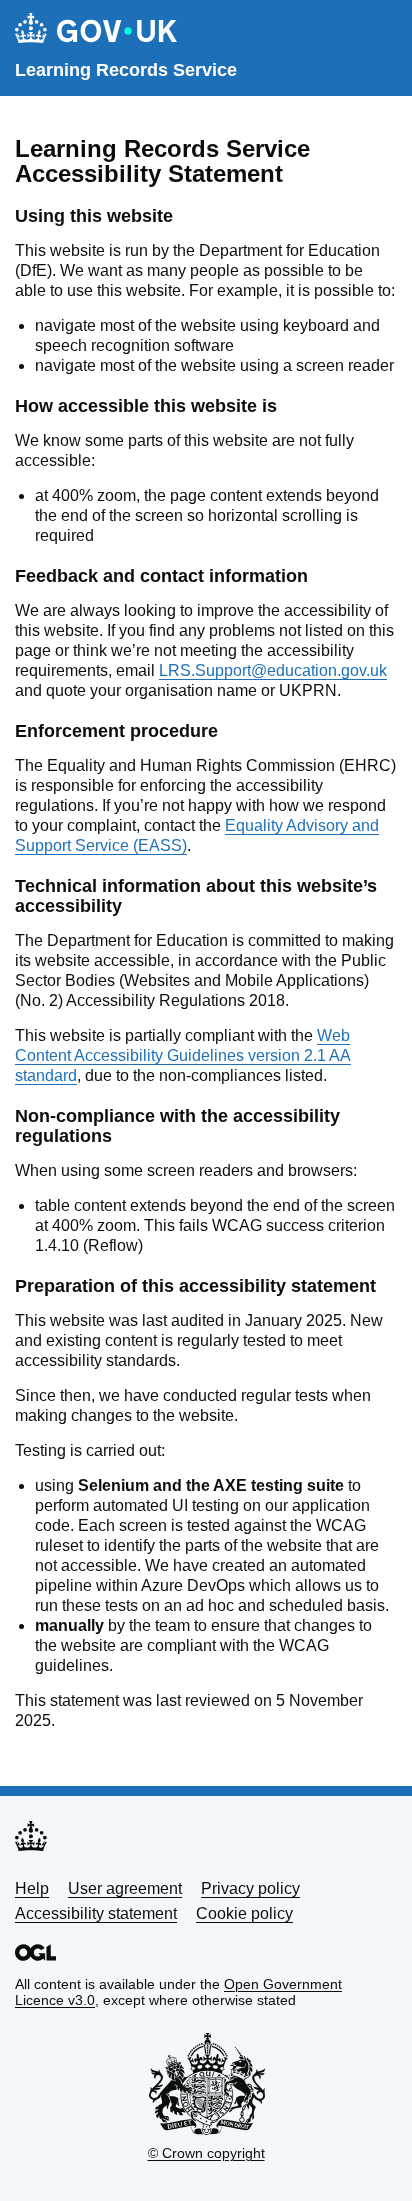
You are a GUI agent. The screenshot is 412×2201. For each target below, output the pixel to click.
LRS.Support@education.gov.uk (273, 670)
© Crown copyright (206, 2153)
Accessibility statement (96, 1913)
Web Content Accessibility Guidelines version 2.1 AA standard (183, 1055)
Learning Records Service (126, 70)
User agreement (125, 1888)
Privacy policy (250, 1888)
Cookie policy (244, 1913)
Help (32, 1888)
